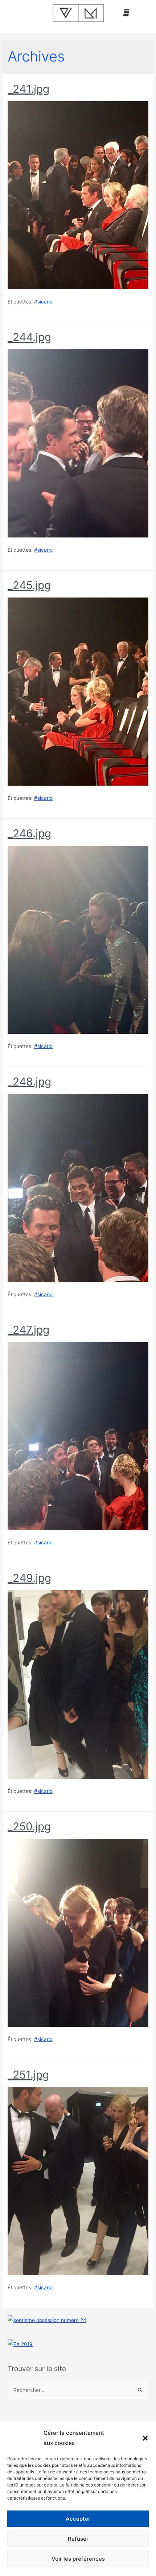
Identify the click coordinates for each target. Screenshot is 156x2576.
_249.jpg (29, 1578)
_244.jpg (29, 337)
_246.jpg (29, 833)
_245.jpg (29, 585)
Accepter (78, 2519)
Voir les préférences (78, 2559)
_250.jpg (29, 1826)
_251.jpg (28, 2075)
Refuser (78, 2539)
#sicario (43, 302)
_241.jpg (28, 89)
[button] (145, 2438)
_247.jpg (28, 1330)
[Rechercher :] (78, 2390)
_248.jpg (29, 1081)
